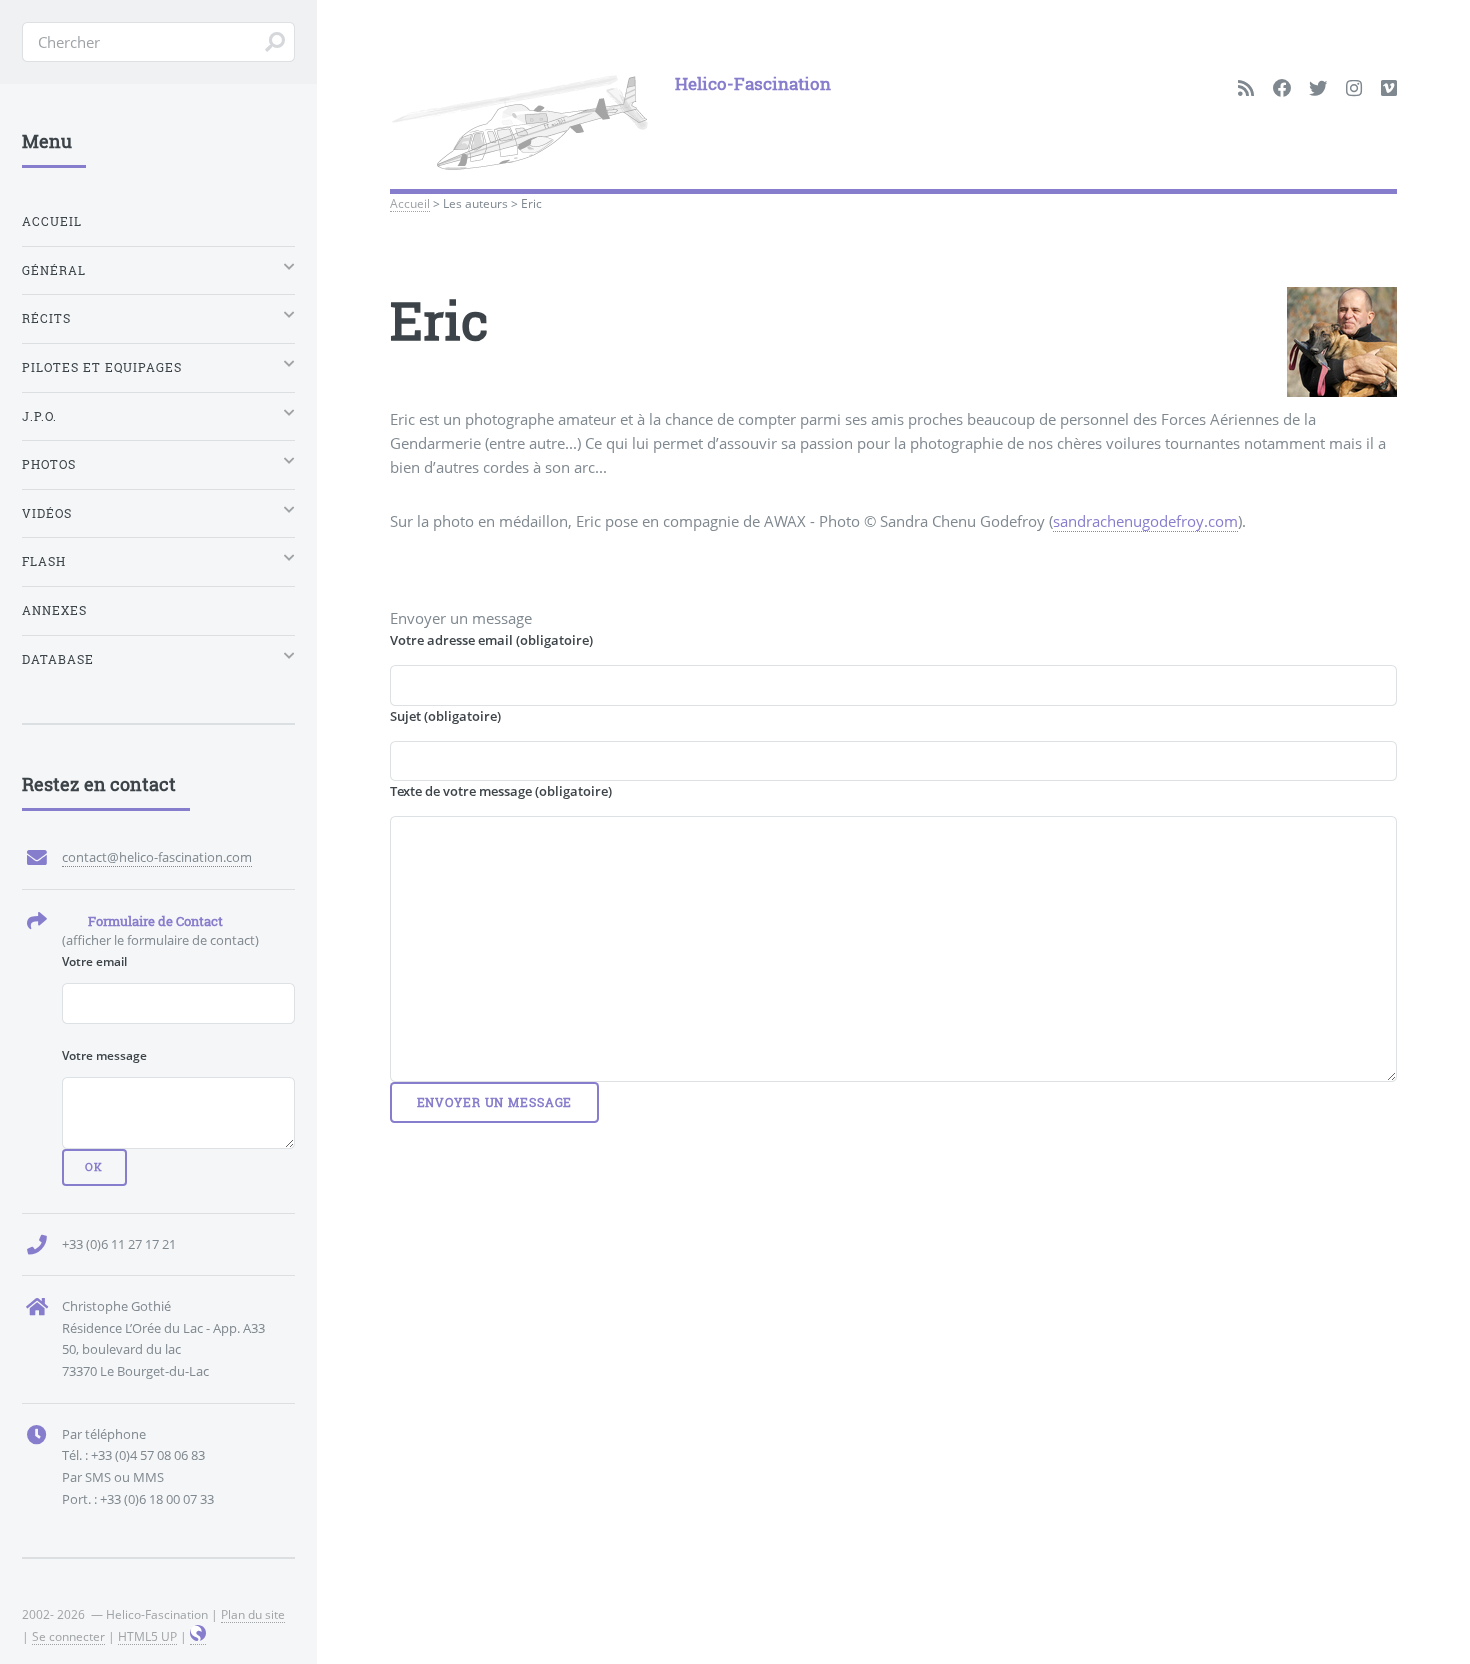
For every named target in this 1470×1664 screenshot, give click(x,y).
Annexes (54, 610)
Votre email (94, 961)
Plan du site (253, 1614)
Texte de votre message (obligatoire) (501, 791)
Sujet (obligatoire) (445, 716)
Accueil (410, 203)
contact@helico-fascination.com (157, 857)
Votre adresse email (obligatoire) (491, 640)
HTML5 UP (147, 1636)
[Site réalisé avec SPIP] (198, 1636)
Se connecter (68, 1636)
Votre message (104, 1055)
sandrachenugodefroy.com (1145, 521)
